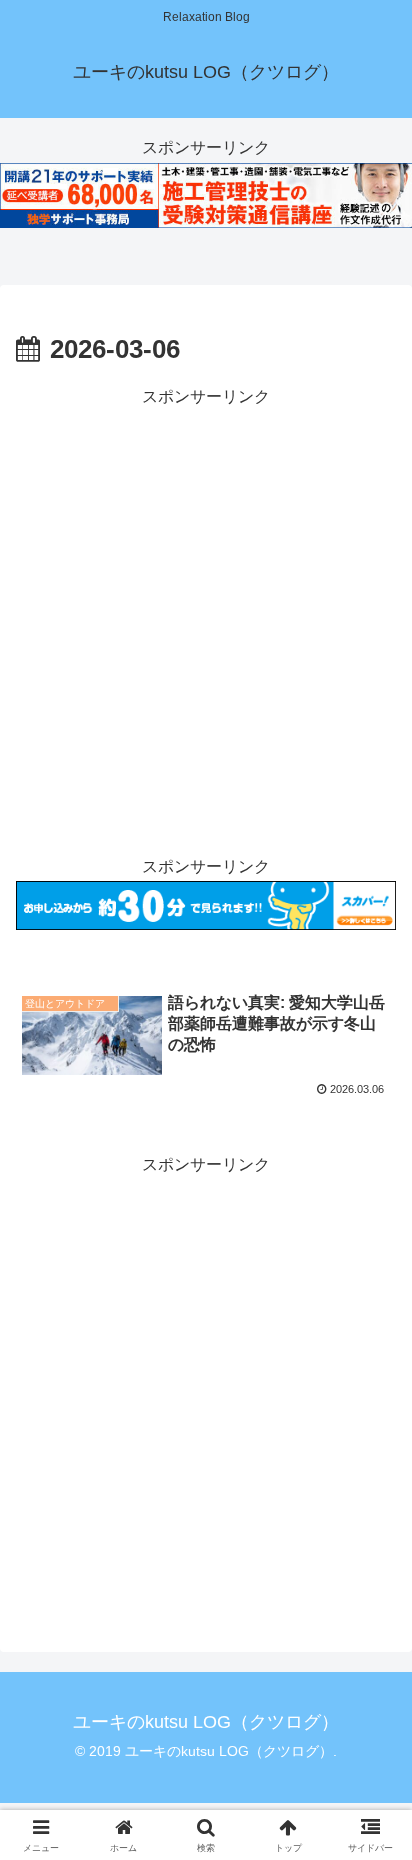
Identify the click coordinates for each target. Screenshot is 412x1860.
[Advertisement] (206, 618)
